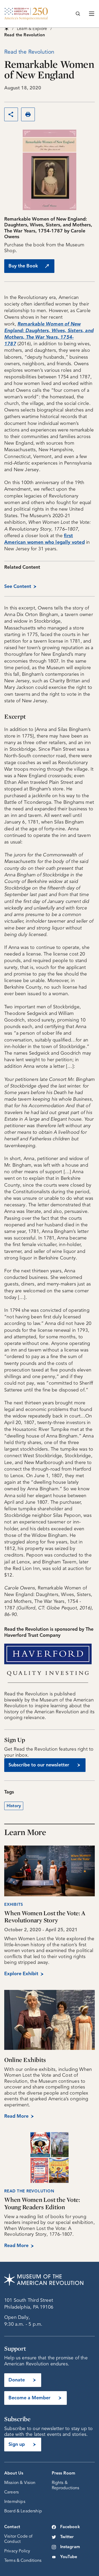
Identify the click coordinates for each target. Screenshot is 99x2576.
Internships (15, 2502)
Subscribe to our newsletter (39, 1765)
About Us (14, 2473)
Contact (12, 2527)
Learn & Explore (32, 29)
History (14, 1806)
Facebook (70, 2527)
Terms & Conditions (23, 2561)
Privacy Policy (17, 2551)
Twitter (67, 2537)
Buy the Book (23, 266)
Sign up (17, 2445)
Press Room (64, 2473)
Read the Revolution (29, 2191)
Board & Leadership (23, 2511)
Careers (11, 2492)
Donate (17, 2380)
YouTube (69, 2557)
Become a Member (29, 2398)
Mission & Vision (20, 2483)
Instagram (70, 2547)
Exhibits (14, 1905)
